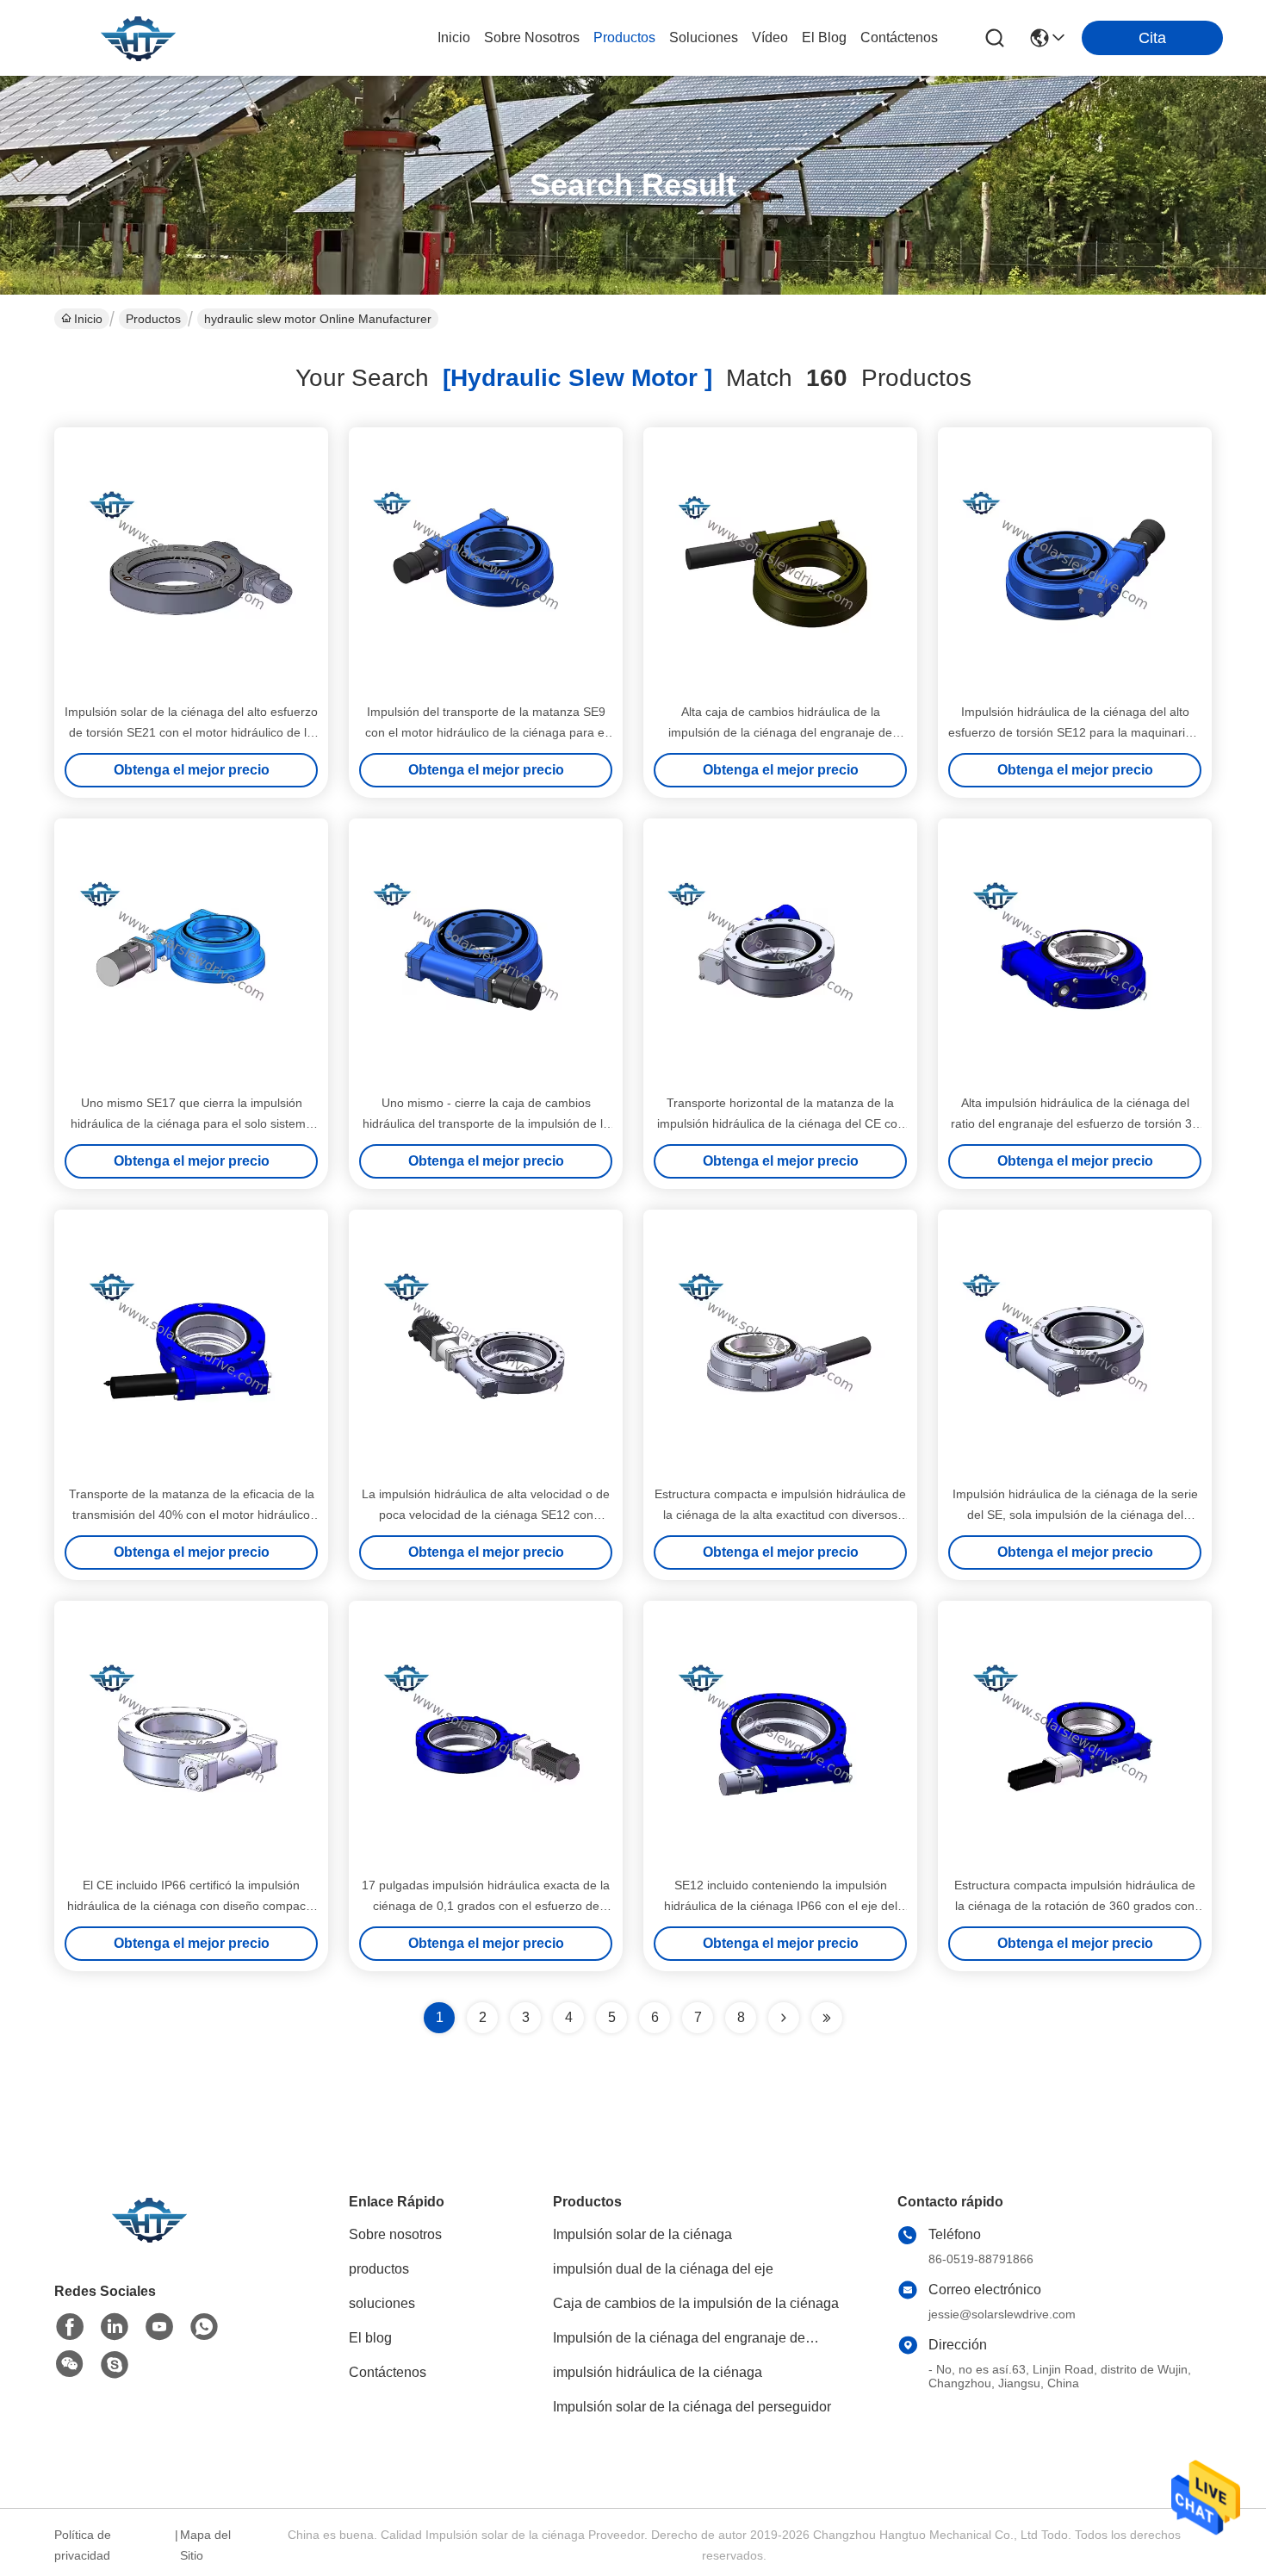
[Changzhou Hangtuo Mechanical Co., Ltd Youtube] (159, 2327)
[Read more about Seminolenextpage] (784, 2018)
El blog (370, 2338)
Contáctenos (388, 2372)
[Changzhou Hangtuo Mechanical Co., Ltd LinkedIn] (115, 2327)
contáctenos (899, 37)
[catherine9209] (115, 2365)
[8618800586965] (204, 2327)
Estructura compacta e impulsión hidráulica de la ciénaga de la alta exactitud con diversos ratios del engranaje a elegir (780, 1515)
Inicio (454, 37)
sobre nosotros (532, 37)
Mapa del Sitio (205, 2545)
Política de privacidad (83, 2545)
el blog (824, 37)
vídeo (770, 37)
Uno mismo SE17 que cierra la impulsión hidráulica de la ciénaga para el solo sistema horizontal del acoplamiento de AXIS (192, 1123)
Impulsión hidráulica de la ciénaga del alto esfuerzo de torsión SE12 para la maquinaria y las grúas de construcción (1075, 732)
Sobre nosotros (395, 2234)
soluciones (704, 37)
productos (624, 37)
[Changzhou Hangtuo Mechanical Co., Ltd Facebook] (70, 2327)
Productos (153, 319)
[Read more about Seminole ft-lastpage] (827, 2018)
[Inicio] (149, 2240)
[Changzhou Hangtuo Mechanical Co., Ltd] (138, 38)
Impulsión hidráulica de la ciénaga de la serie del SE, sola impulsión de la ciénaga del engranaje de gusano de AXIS (1075, 1515)
